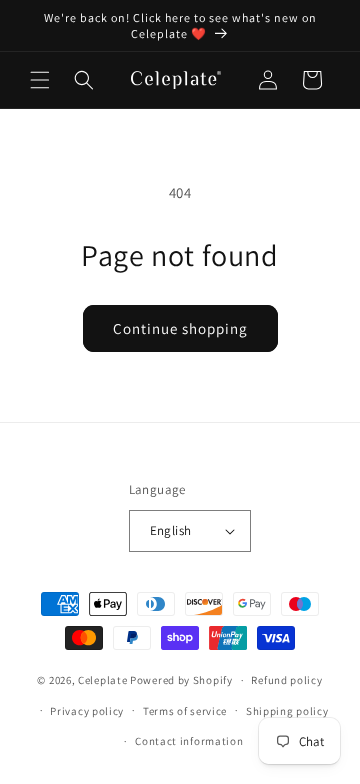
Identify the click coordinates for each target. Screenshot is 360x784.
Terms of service (185, 711)
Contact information (189, 741)
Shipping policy (287, 711)
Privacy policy (87, 711)
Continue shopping (180, 328)
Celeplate (102, 680)
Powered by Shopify (181, 680)
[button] (40, 80)
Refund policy (286, 680)
